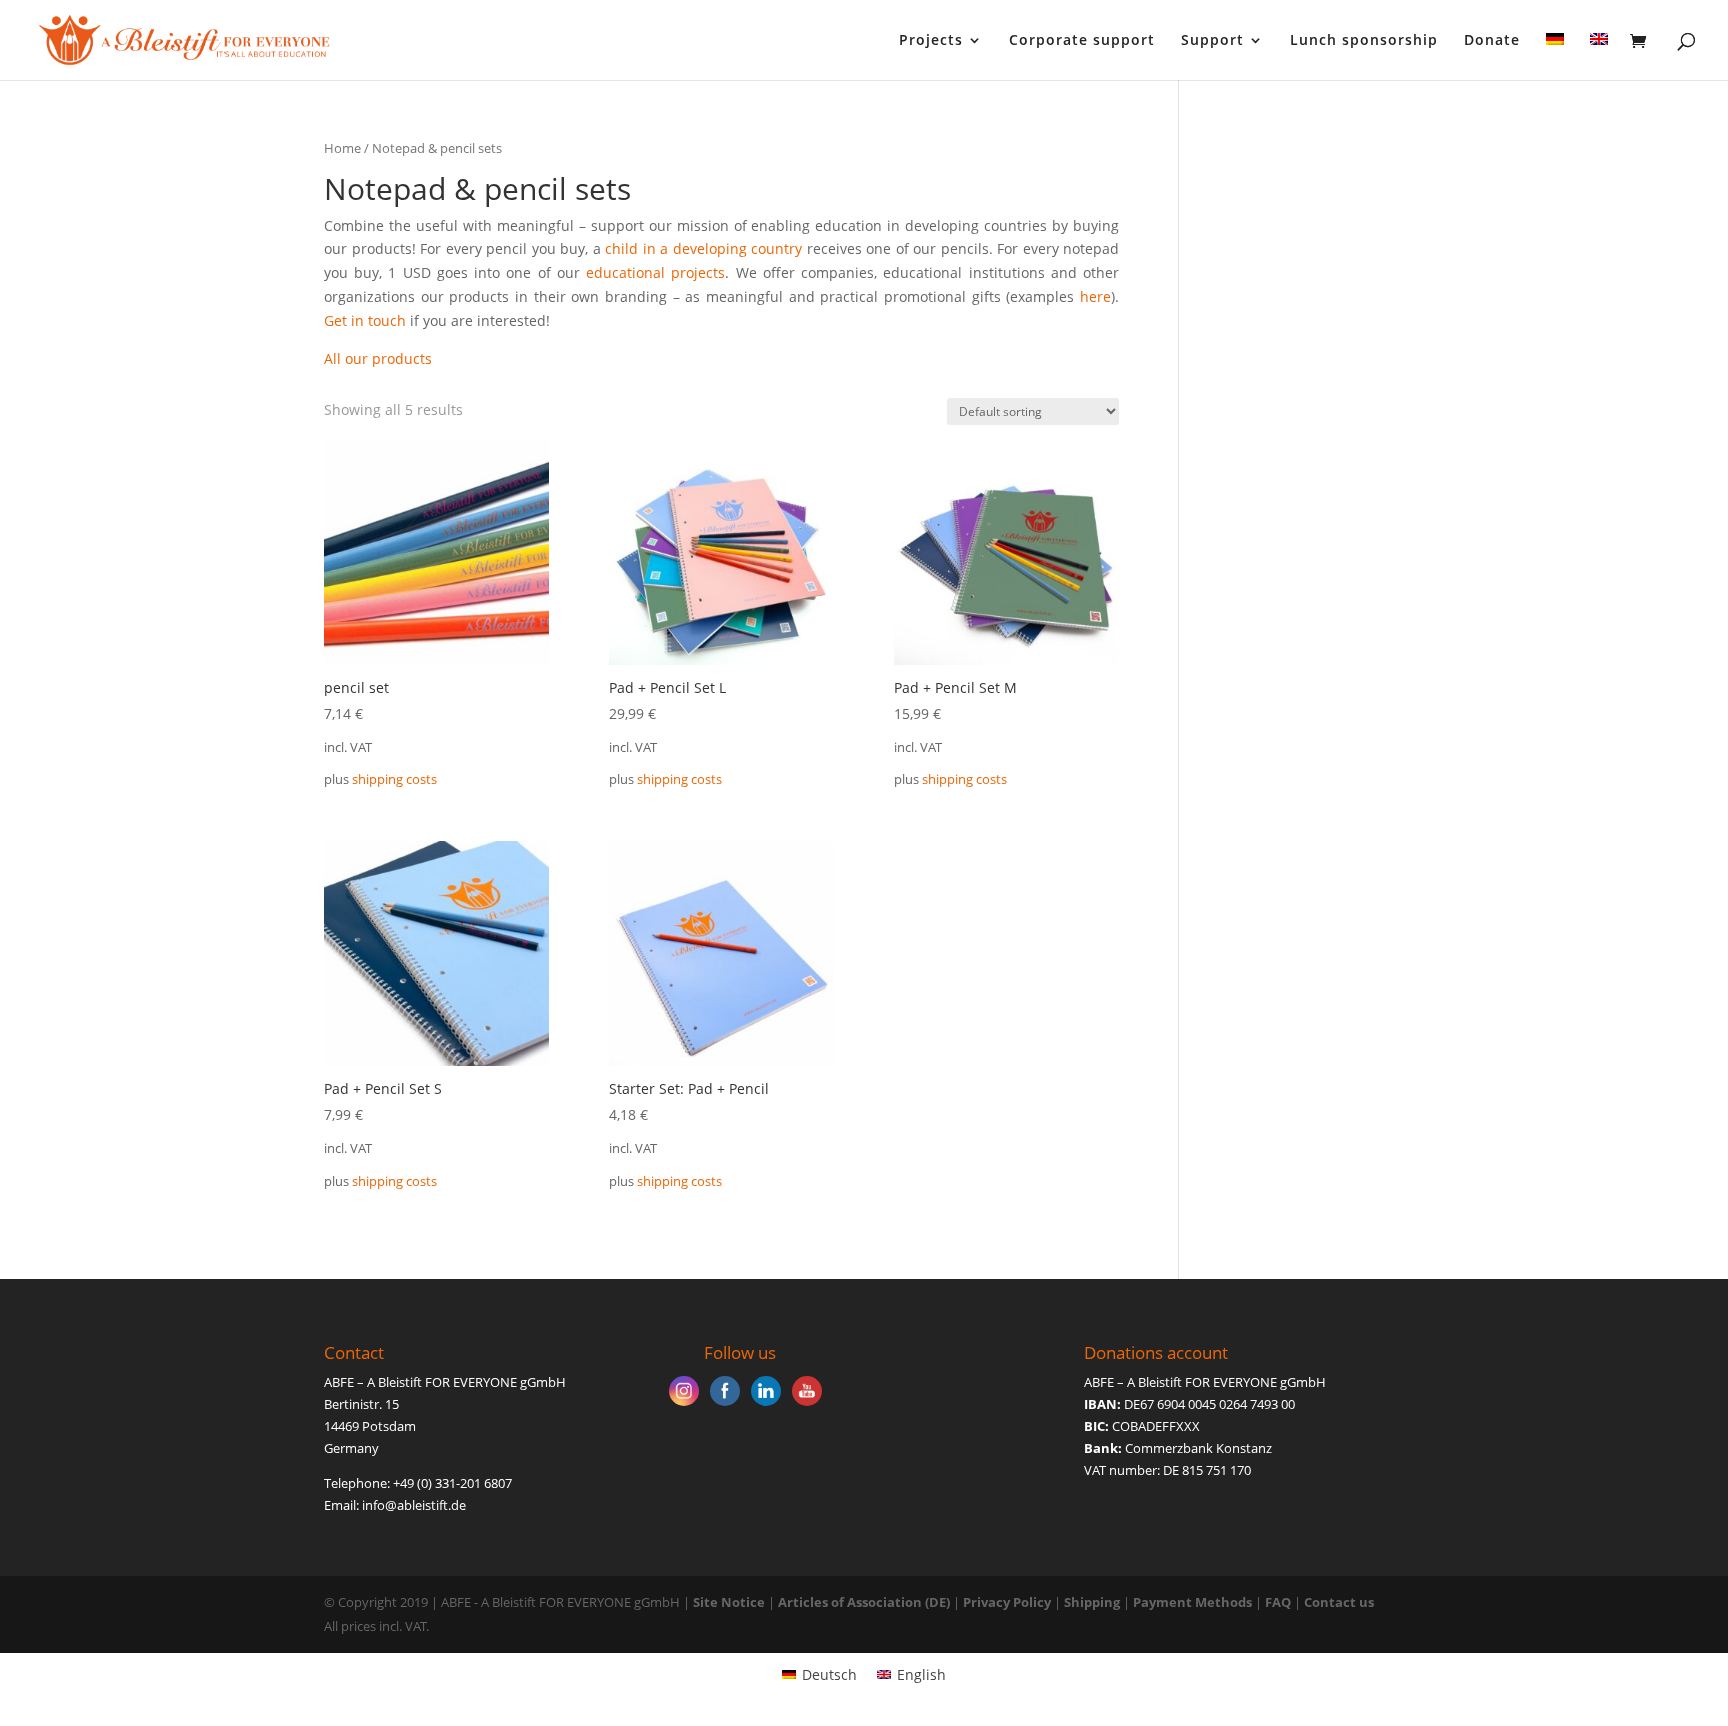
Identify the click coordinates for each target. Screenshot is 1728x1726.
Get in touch (365, 320)
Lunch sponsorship (1364, 41)
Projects (931, 41)
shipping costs (394, 779)
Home (342, 148)
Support (1212, 41)
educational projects (655, 272)
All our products (378, 358)
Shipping (1092, 1602)
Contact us (1339, 1602)
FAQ (1278, 1602)
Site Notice (729, 1602)
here (1095, 296)
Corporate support (1082, 41)
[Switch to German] (1555, 56)
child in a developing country (703, 248)
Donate (1492, 41)
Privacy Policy (1007, 1602)
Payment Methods (1192, 1602)
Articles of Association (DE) (864, 1602)
